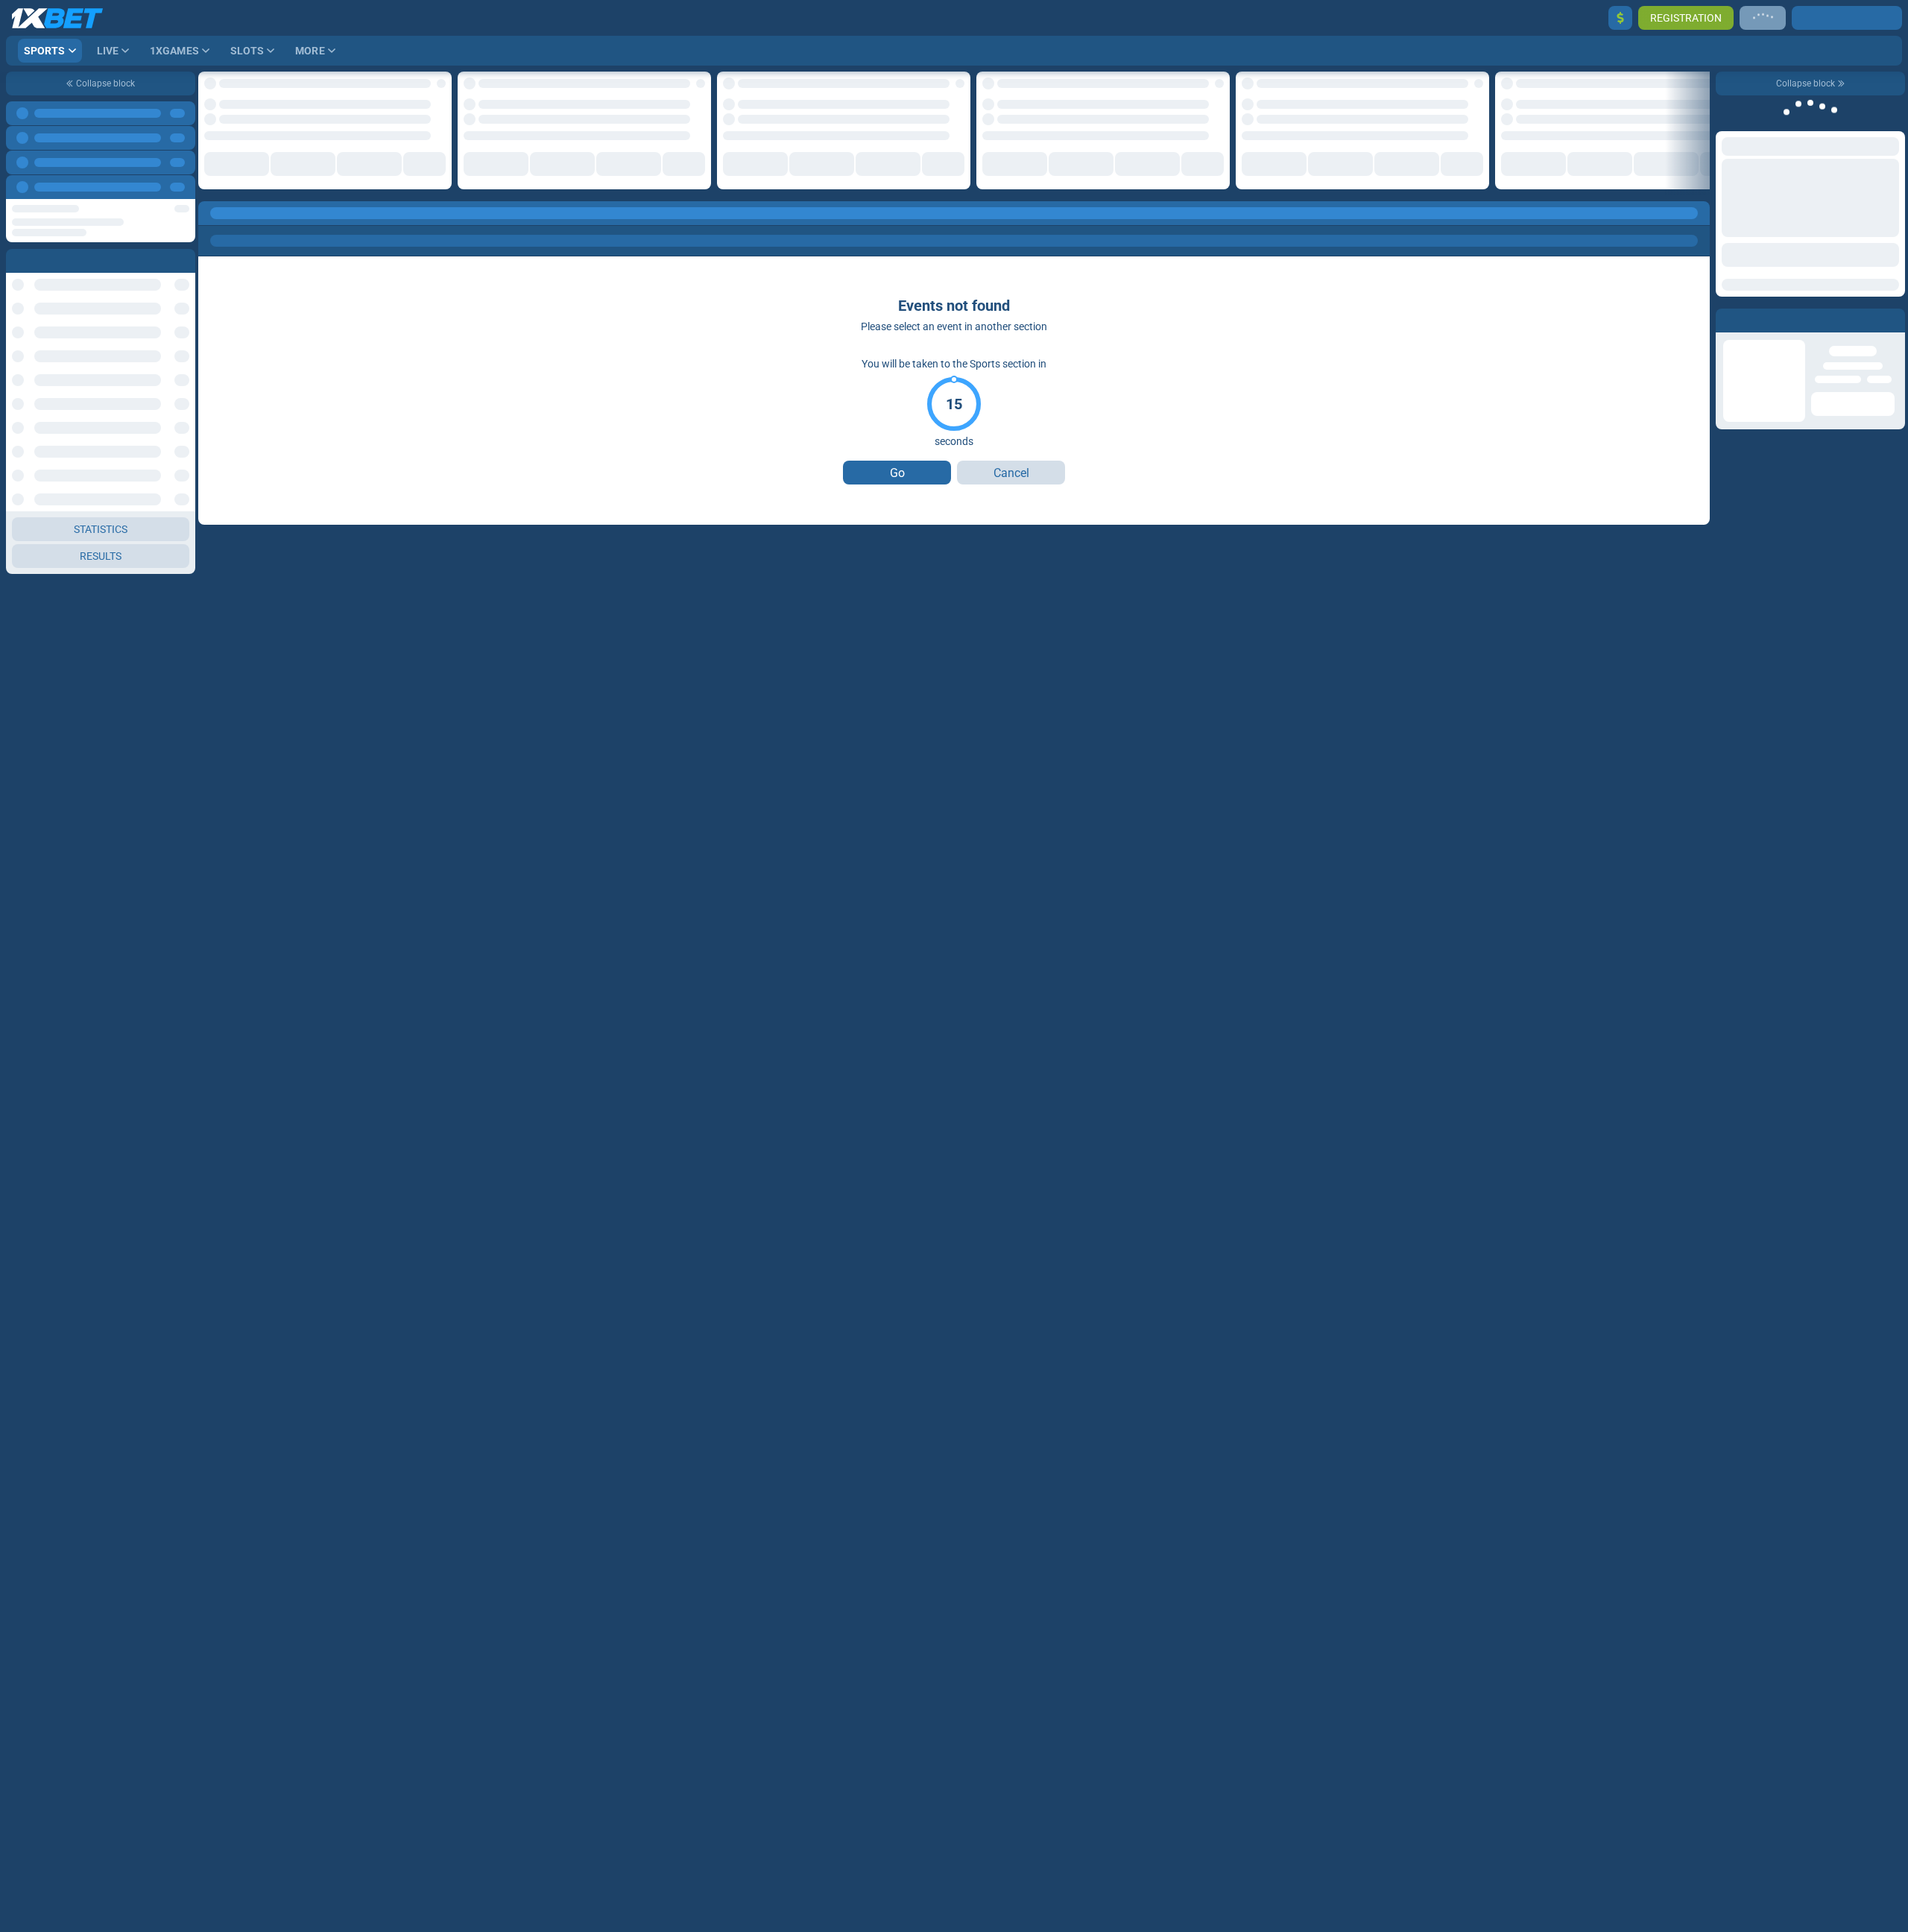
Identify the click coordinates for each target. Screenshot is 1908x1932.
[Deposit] (1620, 18)
